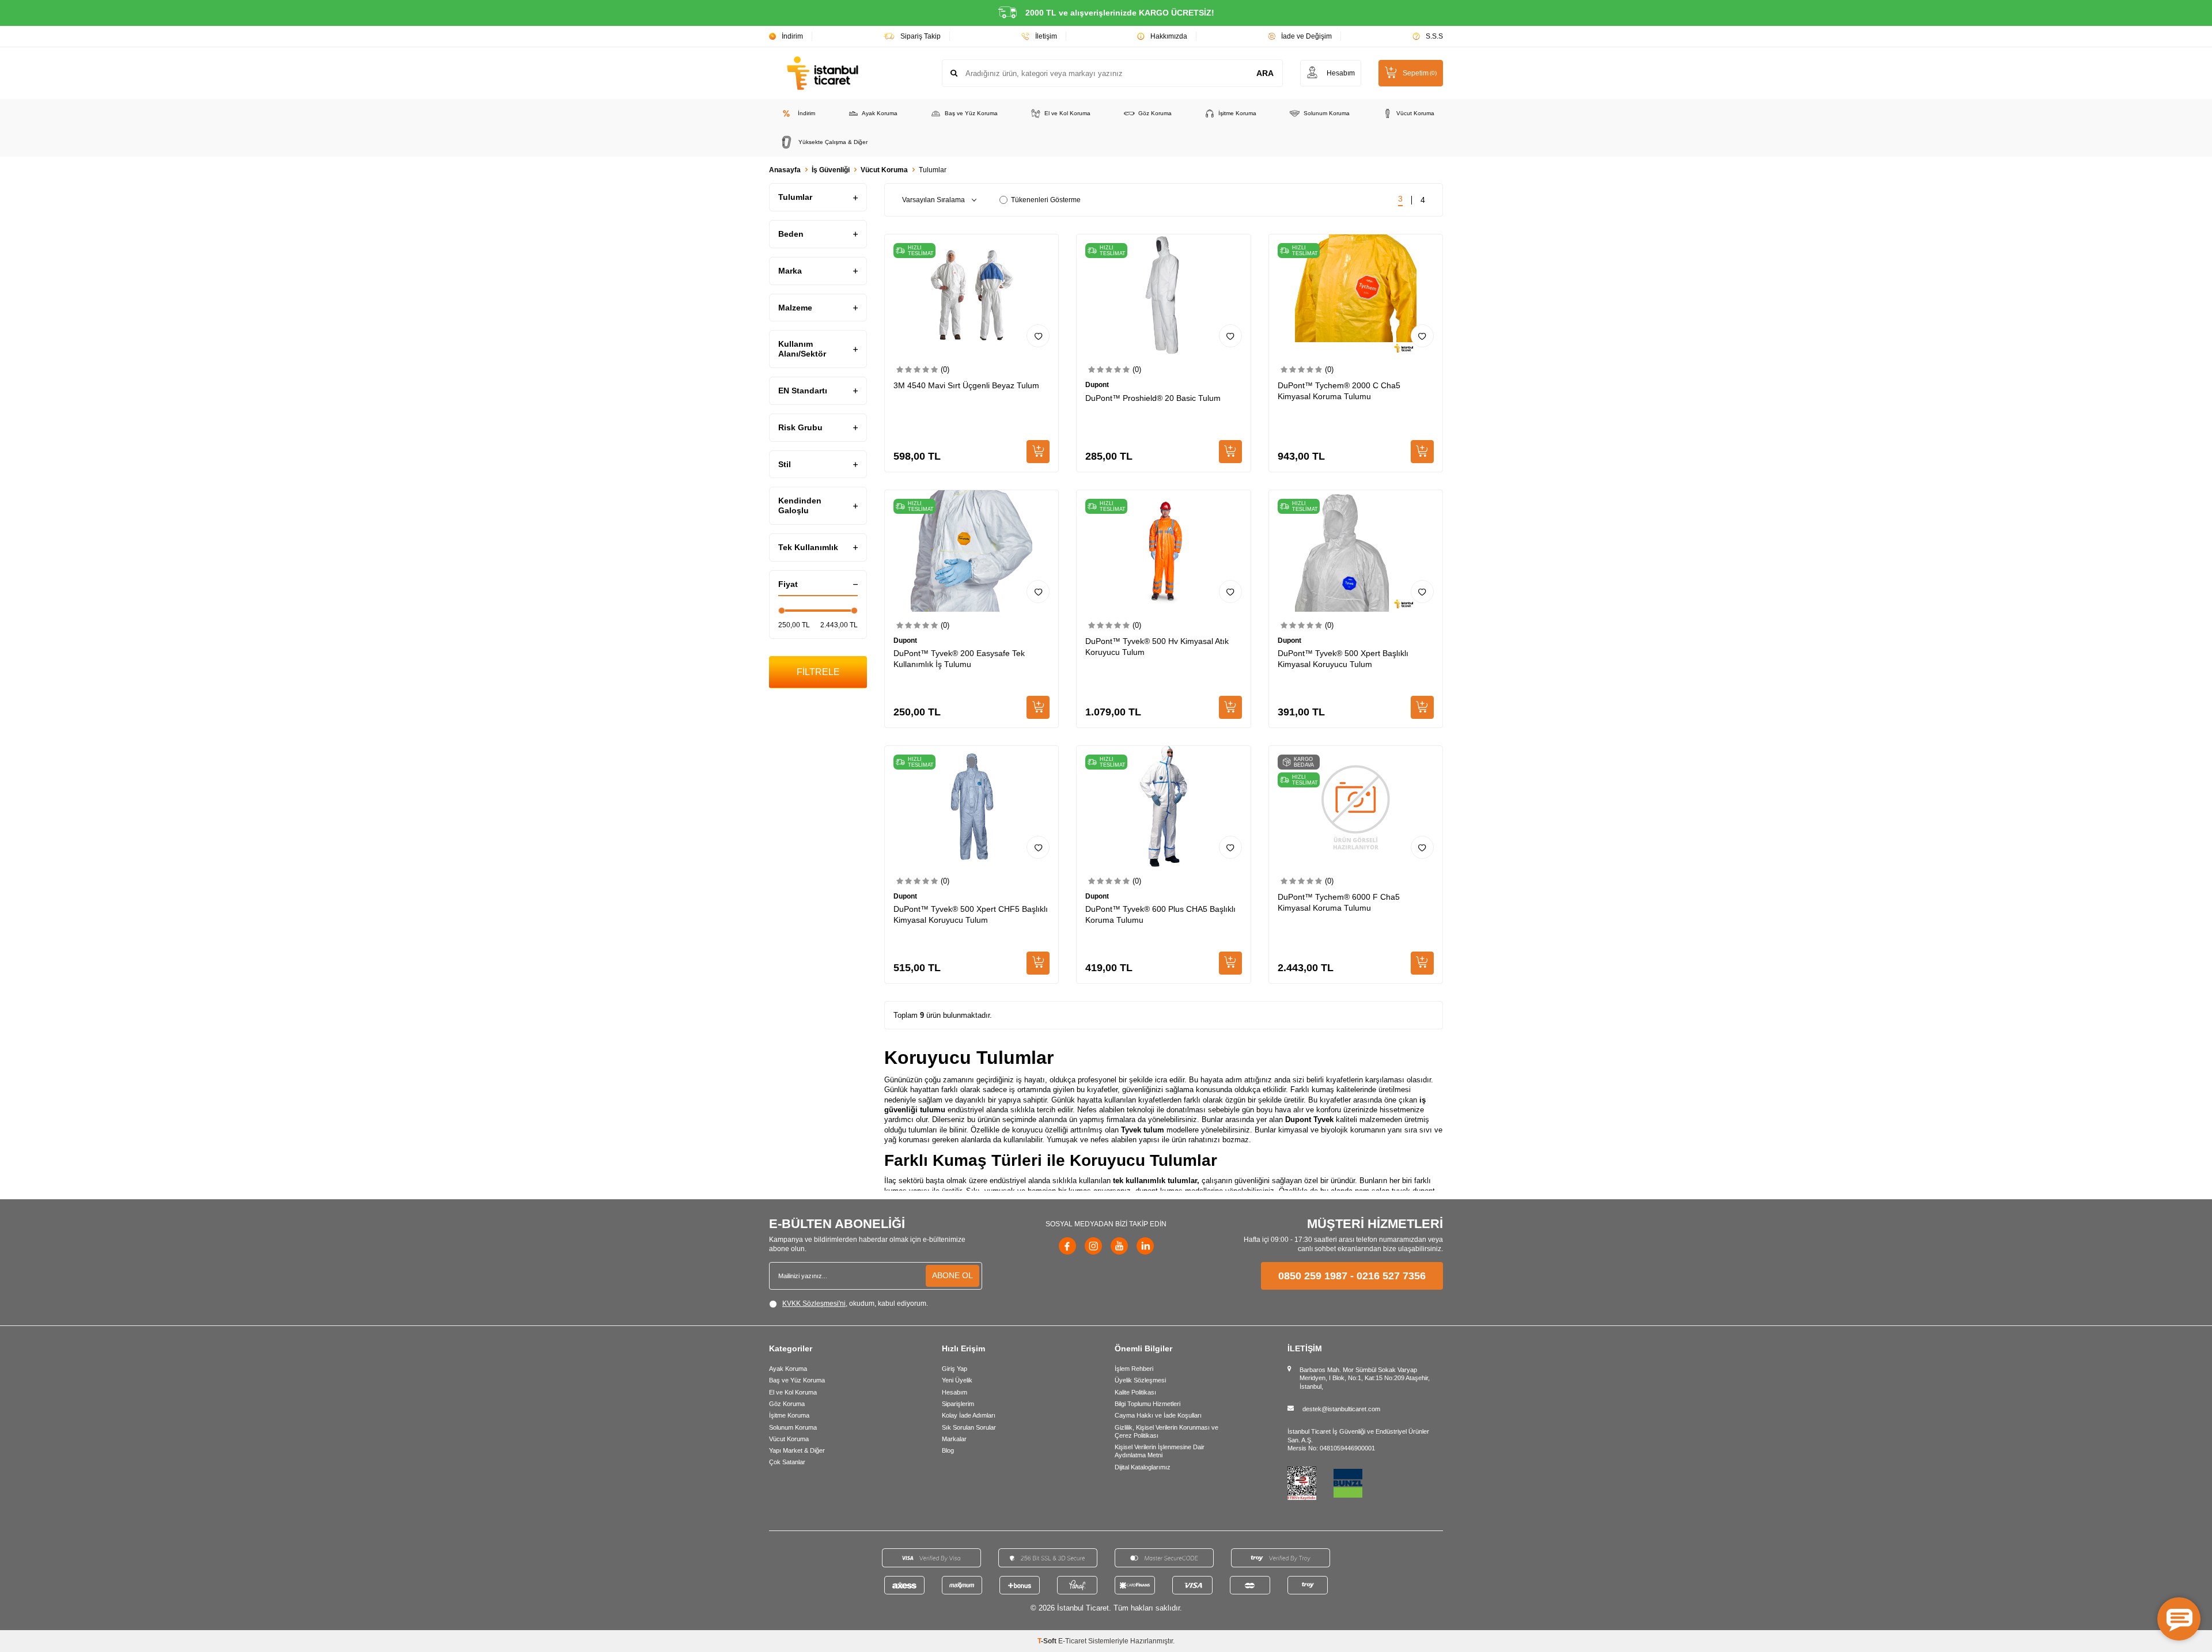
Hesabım (955, 1392)
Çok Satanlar (787, 1462)
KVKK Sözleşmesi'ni (814, 1304)
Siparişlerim (958, 1404)
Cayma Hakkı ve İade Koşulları (1158, 1415)
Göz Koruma (1155, 113)
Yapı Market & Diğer (797, 1450)
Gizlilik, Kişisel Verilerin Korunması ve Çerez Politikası (1166, 1431)
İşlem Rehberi (1134, 1369)
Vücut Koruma (1415, 113)
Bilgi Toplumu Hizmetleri (1147, 1404)
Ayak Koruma (880, 113)
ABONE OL (952, 1275)
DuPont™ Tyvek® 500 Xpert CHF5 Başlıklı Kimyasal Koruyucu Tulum (971, 914)
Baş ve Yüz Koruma (971, 113)
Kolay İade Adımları (969, 1415)
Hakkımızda (1169, 36)
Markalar (954, 1439)
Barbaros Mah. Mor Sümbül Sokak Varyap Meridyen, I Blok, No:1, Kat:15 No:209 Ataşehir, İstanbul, (1365, 1378)
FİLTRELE (818, 672)
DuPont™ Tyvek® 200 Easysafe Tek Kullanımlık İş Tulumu (959, 659)
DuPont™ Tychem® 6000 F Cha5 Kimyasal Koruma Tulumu (1339, 902)
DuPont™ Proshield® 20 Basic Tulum (1153, 398)
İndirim (792, 36)
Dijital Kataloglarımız (1143, 1467)
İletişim (1046, 36)
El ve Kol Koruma (1067, 113)
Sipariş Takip (921, 36)
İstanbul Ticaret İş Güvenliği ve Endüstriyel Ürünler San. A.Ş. (1358, 1435)
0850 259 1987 (1313, 1276)
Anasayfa (785, 170)
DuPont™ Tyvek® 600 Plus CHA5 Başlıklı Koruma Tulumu (1160, 914)
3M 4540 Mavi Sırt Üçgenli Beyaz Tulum (966, 385)
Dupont (1097, 385)
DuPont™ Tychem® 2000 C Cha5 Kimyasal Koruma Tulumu (1339, 391)
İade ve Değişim (1306, 36)
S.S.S (1434, 36)
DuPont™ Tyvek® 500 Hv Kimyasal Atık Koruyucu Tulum (1157, 647)
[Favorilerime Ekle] (1038, 336)
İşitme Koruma (1237, 113)
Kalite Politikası (1135, 1392)
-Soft (1048, 1641)
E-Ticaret (1072, 1641)
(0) (945, 370)
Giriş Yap (955, 1369)
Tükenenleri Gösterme (1046, 200)
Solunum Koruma (1327, 113)
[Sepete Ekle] (1038, 452)
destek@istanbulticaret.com (1341, 1409)
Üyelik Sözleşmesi (1140, 1380)
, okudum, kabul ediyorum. (855, 1304)
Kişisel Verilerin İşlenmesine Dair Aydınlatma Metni (1160, 1451)
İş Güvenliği (831, 170)
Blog (948, 1450)
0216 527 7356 (1391, 1276)
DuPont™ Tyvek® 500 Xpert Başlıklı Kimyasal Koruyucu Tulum (1343, 659)
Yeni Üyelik (957, 1380)
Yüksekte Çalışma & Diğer (833, 142)
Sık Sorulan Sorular (969, 1427)
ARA (1265, 73)
